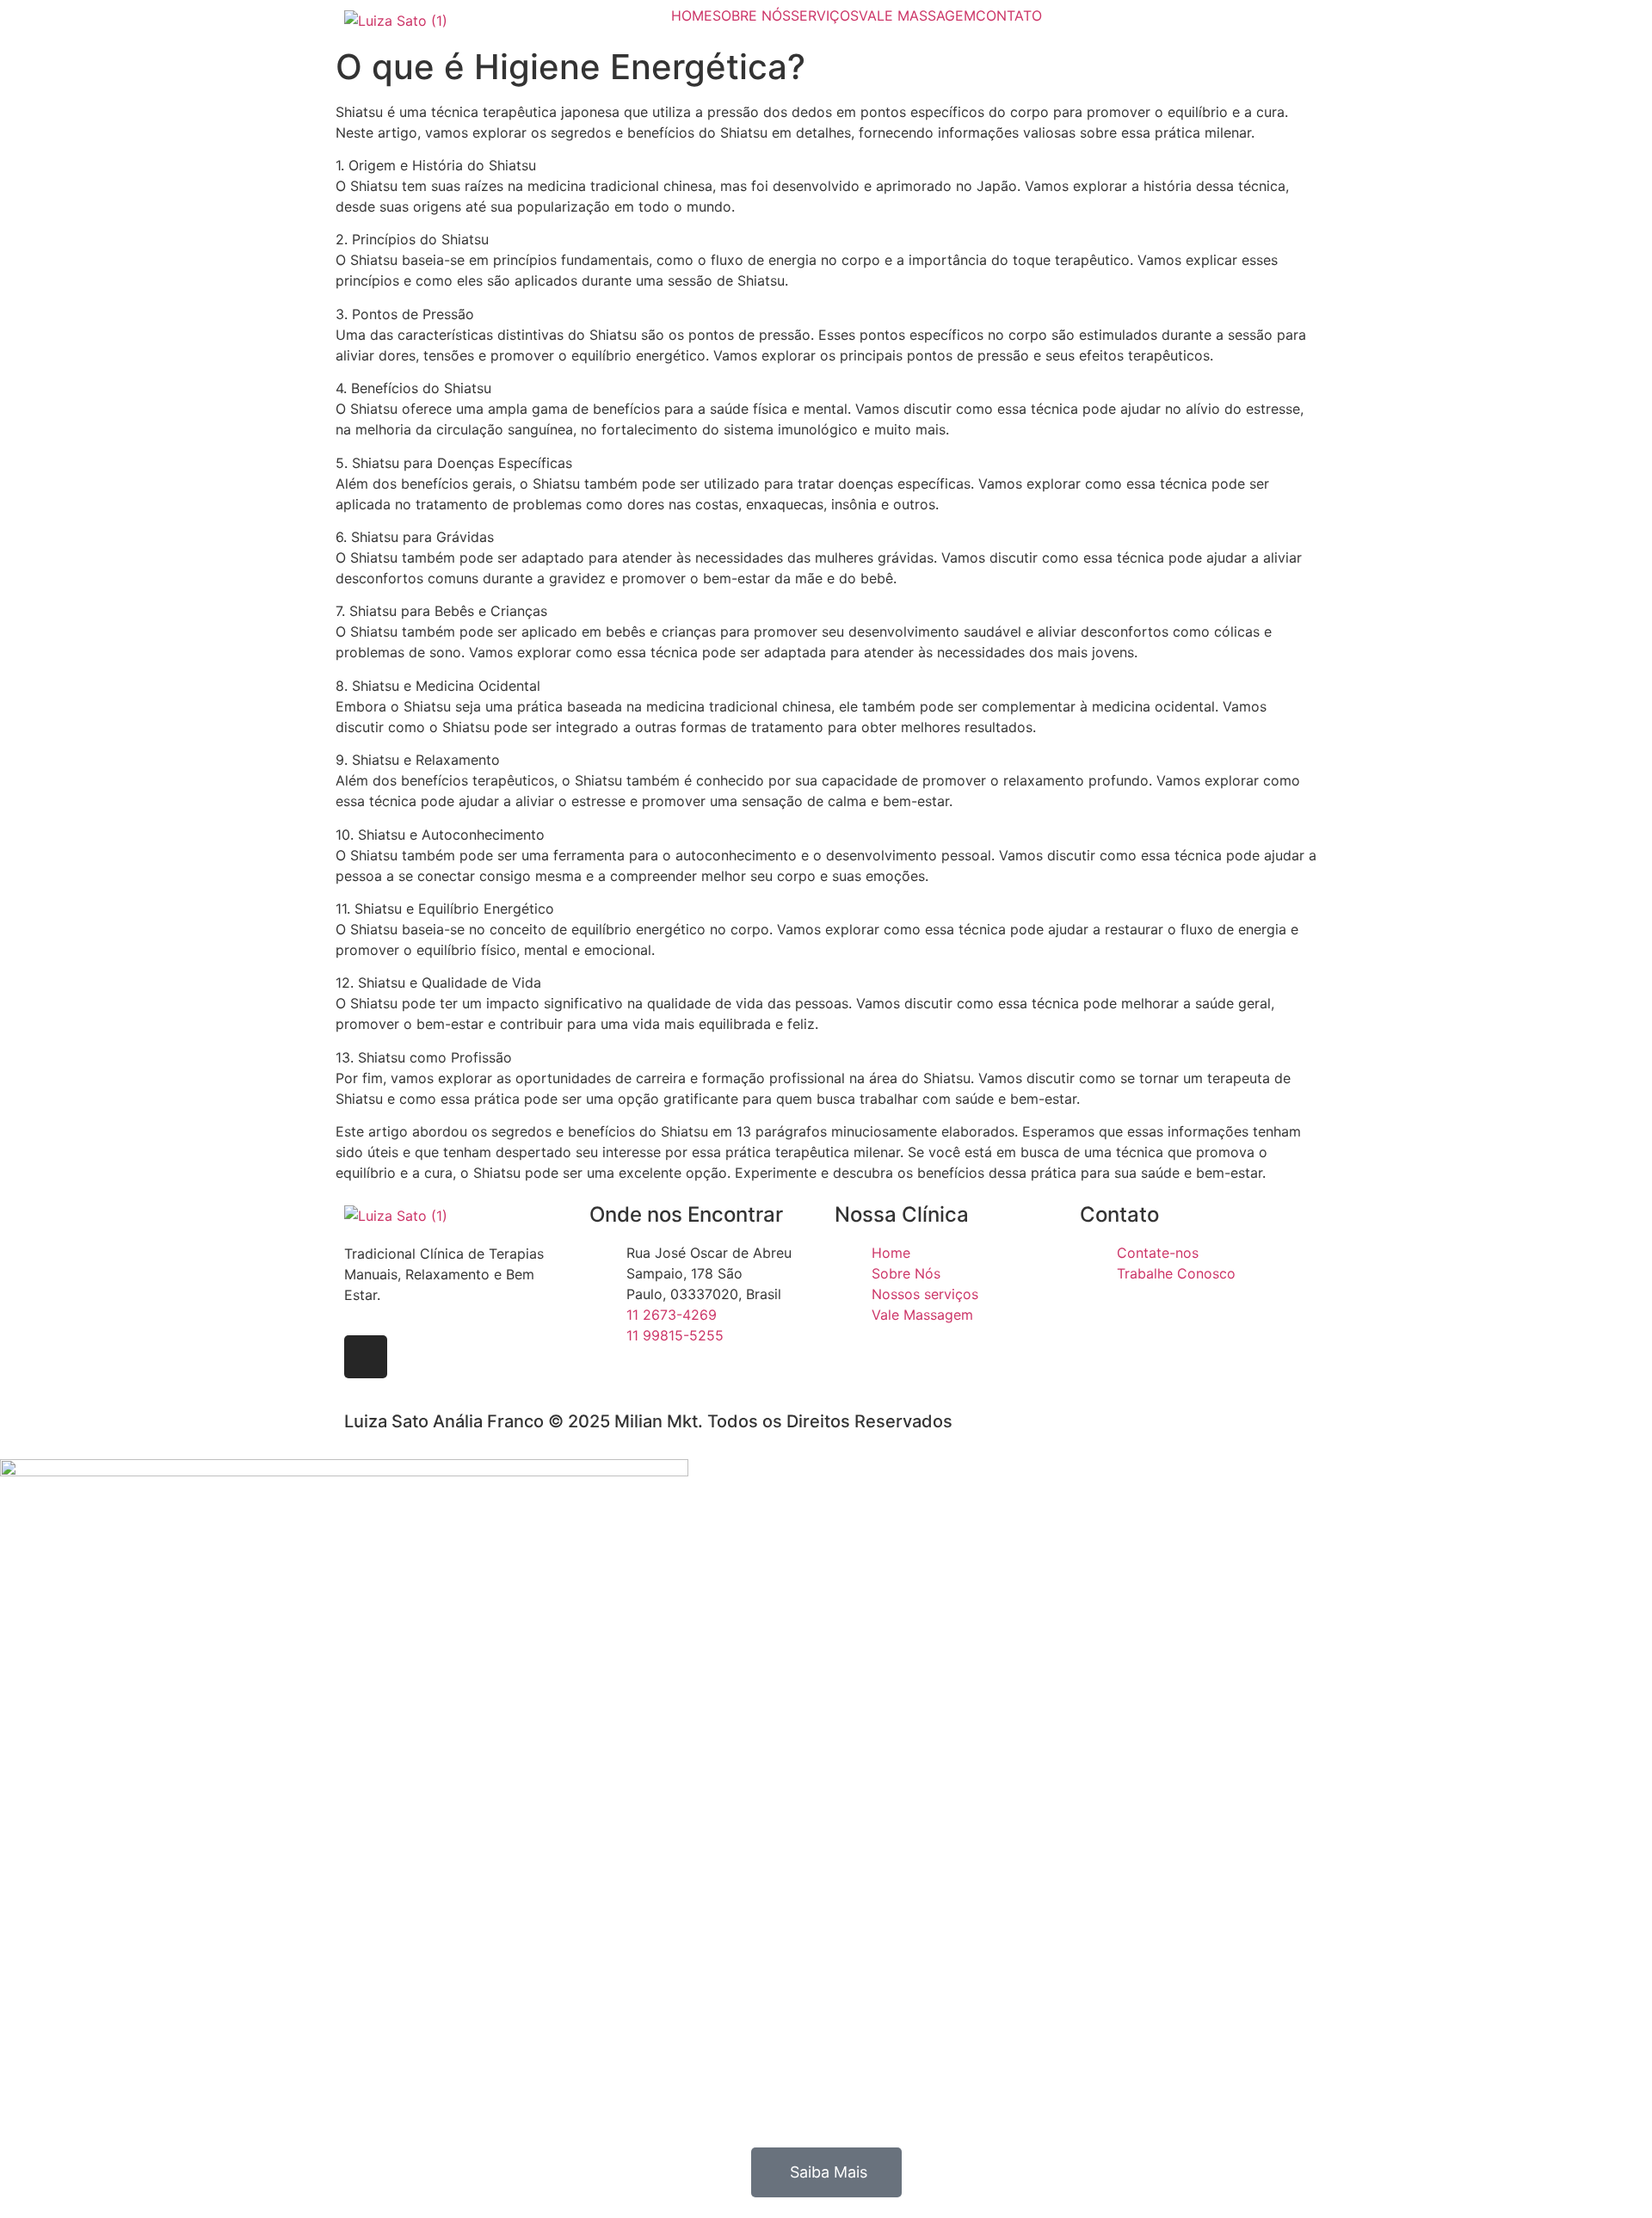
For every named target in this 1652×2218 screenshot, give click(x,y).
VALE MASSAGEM (917, 15)
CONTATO (1009, 15)
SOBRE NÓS (752, 15)
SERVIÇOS (825, 15)
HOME (692, 15)
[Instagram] (366, 1357)
